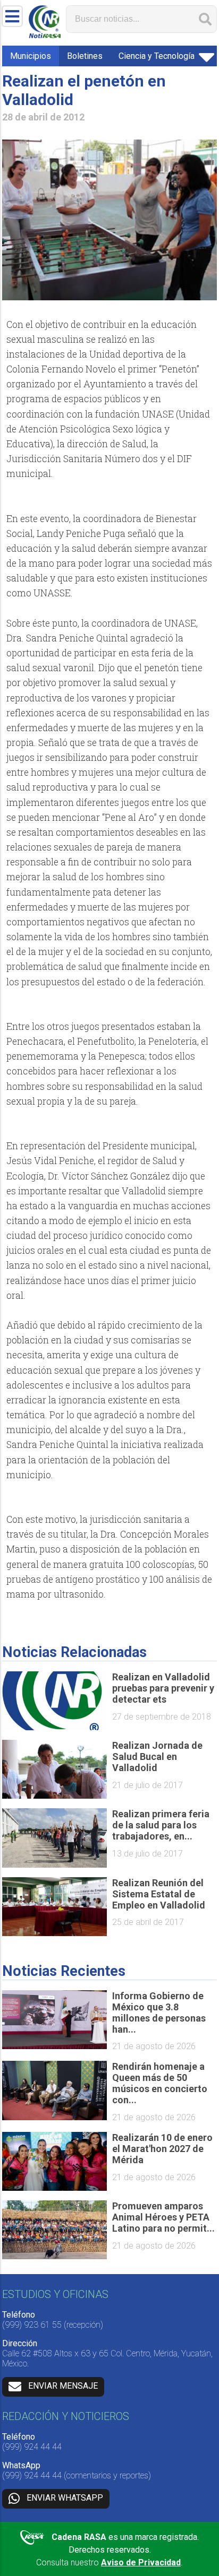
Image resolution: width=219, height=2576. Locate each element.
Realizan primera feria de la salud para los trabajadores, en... (161, 1825)
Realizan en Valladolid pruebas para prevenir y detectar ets (163, 1688)
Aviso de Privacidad (141, 2562)
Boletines (85, 56)
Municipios (31, 56)
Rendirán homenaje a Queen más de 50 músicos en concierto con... (160, 2083)
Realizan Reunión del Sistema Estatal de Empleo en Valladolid (159, 1894)
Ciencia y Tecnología (157, 56)
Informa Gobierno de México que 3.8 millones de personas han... (159, 2013)
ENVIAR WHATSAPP (65, 2498)
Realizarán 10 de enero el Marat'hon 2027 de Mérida (162, 2149)
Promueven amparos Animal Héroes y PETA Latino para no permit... (163, 2217)
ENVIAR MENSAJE (63, 2386)
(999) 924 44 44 (32, 2447)
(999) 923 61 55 (32, 2325)
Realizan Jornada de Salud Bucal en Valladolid (157, 1757)
